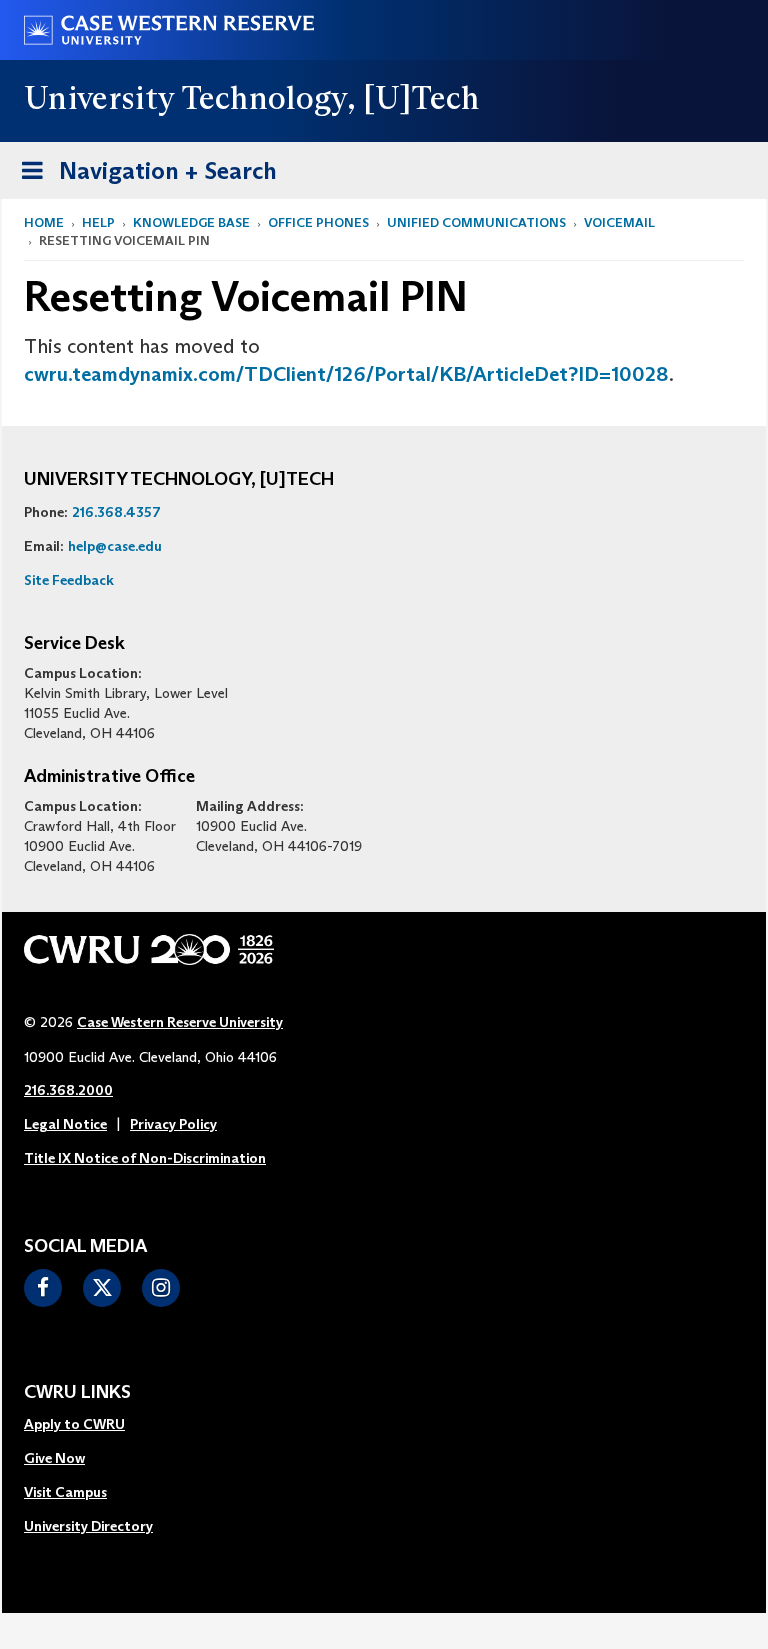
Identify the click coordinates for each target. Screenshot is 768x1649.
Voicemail (619, 222)
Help (98, 222)
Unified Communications (476, 222)
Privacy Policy (173, 1124)
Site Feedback (69, 580)
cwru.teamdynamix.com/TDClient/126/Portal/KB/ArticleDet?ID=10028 (346, 374)
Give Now (54, 1458)
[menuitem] (88, 1425)
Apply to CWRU (74, 1424)
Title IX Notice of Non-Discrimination (145, 1158)
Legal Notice (65, 1124)
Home (44, 222)
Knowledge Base (191, 222)
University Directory (88, 1526)
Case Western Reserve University (180, 1022)
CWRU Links (77, 1393)
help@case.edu (115, 546)
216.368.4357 (116, 512)
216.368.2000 (68, 1090)
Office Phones (318, 222)
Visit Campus (65, 1492)
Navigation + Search (143, 177)
